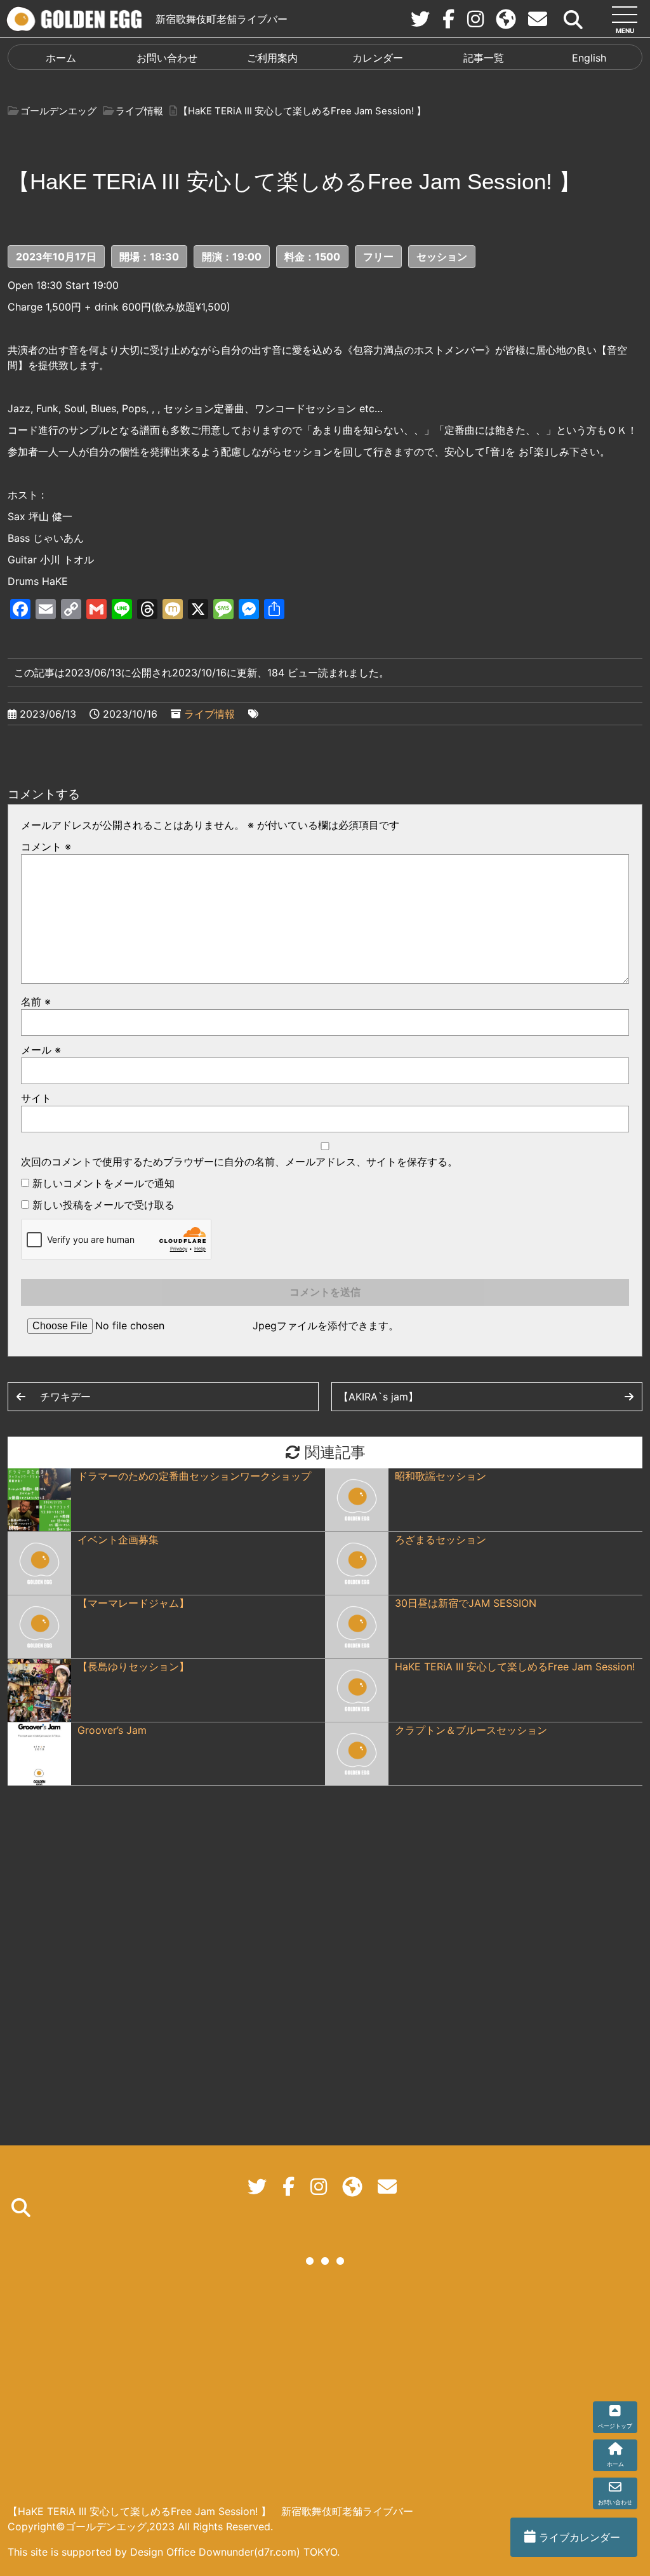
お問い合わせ (167, 58)
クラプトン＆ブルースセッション (471, 1730)
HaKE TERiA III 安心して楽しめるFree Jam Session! (515, 1667)
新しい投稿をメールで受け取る (103, 1205)
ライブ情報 (209, 714)
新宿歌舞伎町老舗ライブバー (222, 19)
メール (41, 1050)
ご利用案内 (272, 58)
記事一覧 (484, 58)
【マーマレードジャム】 (133, 1603)
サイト (36, 1098)
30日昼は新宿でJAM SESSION (466, 1603)
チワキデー (65, 1397)
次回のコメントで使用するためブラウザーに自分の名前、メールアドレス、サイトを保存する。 (239, 1162)
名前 (36, 1002)
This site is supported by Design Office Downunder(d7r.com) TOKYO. (174, 2552)
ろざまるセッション (441, 1540)
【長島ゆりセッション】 (133, 1667)
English (589, 58)
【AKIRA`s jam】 (378, 1397)
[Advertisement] (325, 2386)
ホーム (61, 58)
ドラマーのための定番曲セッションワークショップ (194, 1476)
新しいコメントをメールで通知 (103, 1183)
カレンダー (378, 58)
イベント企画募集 (118, 1540)
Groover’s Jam (112, 1730)
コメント (46, 847)
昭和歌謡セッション (441, 1476)
